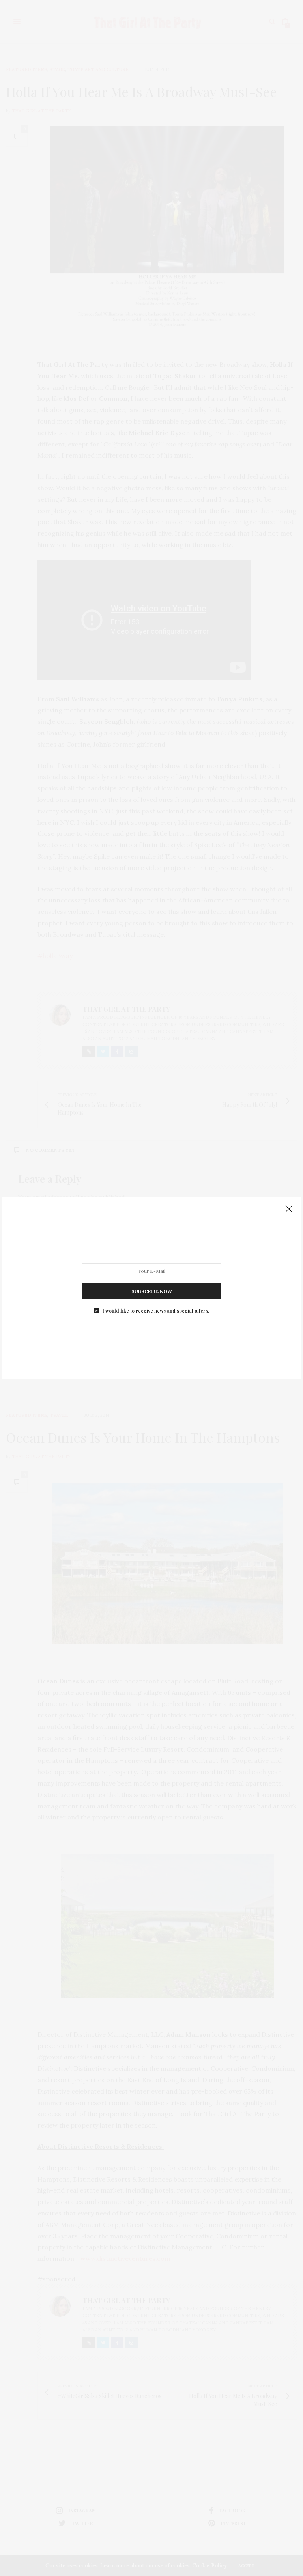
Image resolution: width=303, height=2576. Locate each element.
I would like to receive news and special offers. (156, 1310)
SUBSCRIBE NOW (152, 1291)
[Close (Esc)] (289, 1209)
